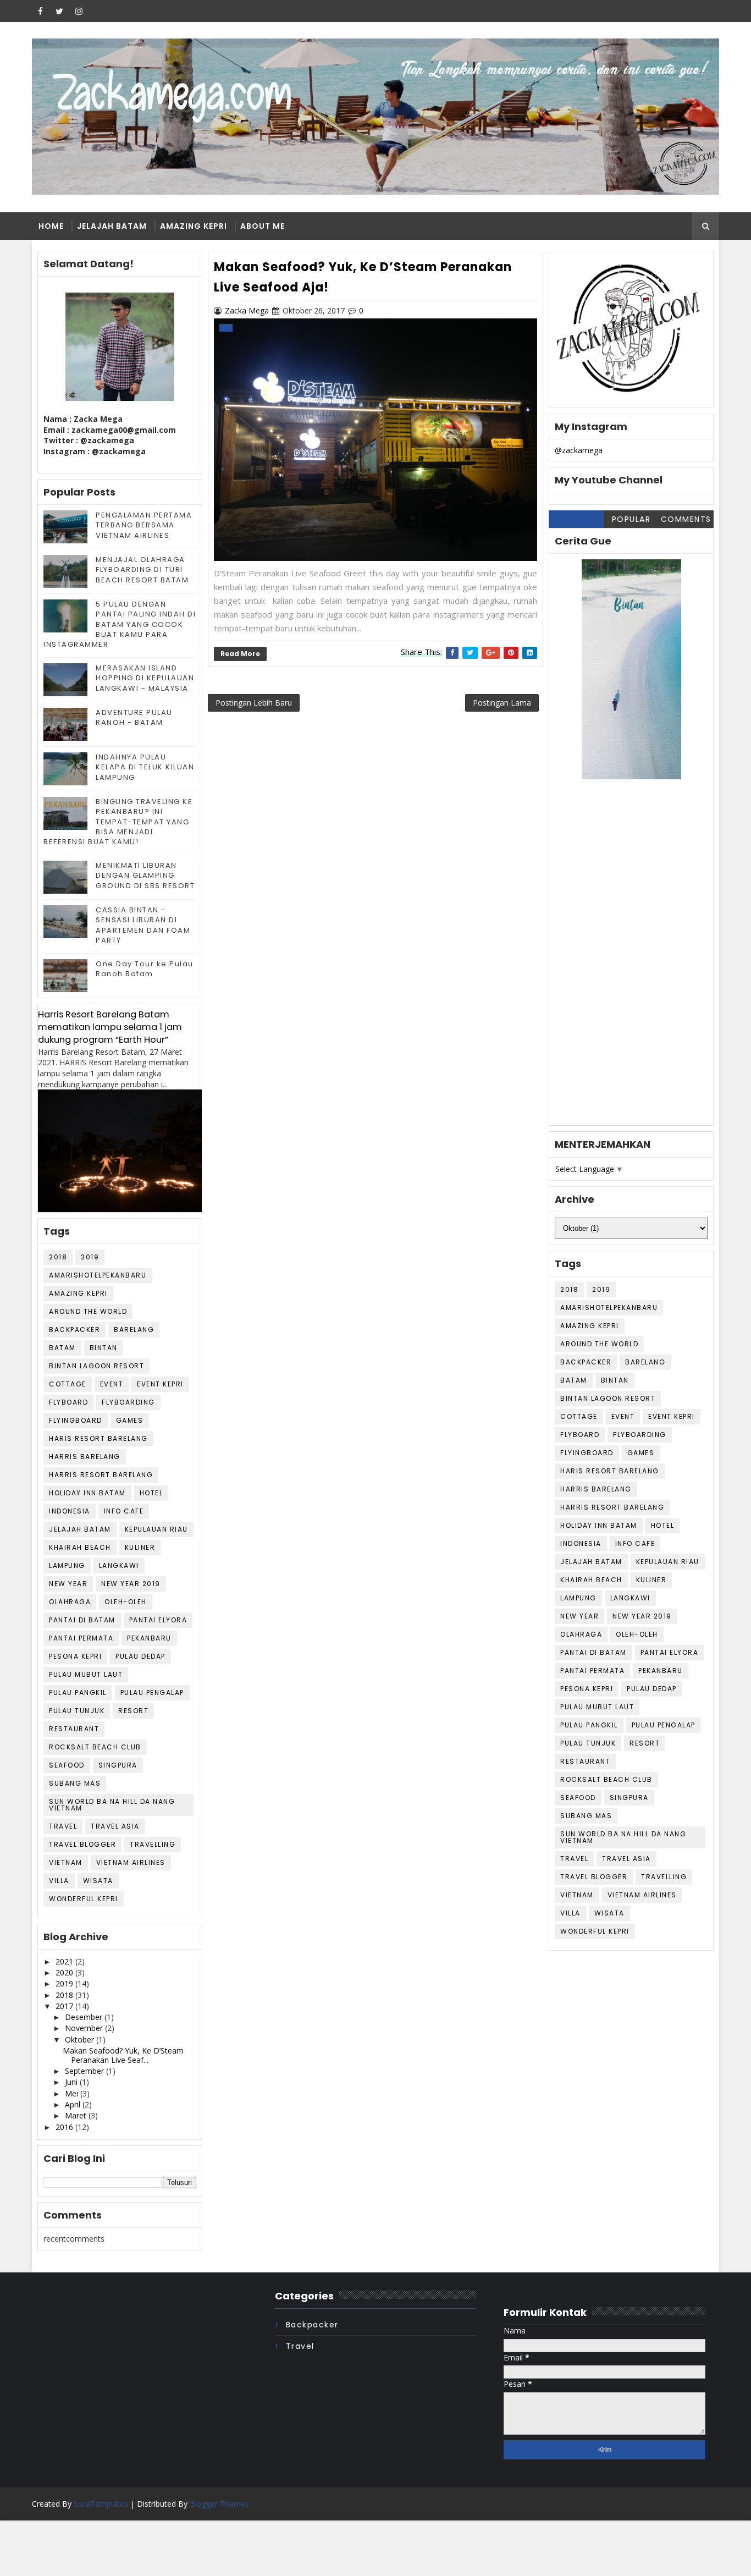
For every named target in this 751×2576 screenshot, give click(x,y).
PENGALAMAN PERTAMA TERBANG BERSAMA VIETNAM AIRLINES (144, 525)
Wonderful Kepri (84, 1899)
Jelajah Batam (112, 226)
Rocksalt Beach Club (95, 1747)
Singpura (118, 1765)
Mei (73, 2093)
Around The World (88, 1311)
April (74, 2104)
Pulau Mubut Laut (86, 1674)
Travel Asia (115, 1826)
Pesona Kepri (75, 1656)
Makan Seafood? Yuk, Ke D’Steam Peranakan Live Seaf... (123, 2055)
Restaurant (74, 1729)
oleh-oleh (126, 1602)
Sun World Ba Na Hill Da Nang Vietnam (112, 1805)
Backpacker (74, 1330)
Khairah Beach (80, 1547)
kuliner (140, 1547)
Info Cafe (124, 1511)
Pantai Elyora (158, 1620)
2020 (65, 1972)
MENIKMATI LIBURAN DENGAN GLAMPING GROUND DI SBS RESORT (145, 875)
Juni (72, 2082)
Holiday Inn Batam (87, 1493)
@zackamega (579, 450)
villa (59, 1881)
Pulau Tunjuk (77, 1711)
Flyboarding (128, 1402)
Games (130, 1420)
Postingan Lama (502, 703)
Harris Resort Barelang (101, 1475)
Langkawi (119, 1565)
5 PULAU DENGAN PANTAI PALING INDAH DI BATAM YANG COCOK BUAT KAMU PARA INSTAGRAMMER (120, 624)
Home (51, 226)
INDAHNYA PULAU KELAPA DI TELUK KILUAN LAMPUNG (145, 767)
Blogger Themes (219, 2504)
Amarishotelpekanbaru (98, 1275)
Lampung (67, 1565)
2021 (65, 1961)
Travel (63, 1826)
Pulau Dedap (140, 1656)
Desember (85, 2017)
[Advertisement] (631, 960)
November (85, 2028)
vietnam (66, 1862)
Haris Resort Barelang (98, 1438)
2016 (65, 2127)
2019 (90, 1257)
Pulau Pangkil (78, 1692)
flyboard (68, 1402)
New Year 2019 (131, 1584)
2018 (58, 1257)
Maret (77, 2115)
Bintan (104, 1348)
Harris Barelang (85, 1457)
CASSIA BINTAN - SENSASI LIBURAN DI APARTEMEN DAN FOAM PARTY (143, 925)
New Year (68, 1584)
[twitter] (59, 11)
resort (133, 1711)
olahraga (70, 1602)
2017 (65, 2006)
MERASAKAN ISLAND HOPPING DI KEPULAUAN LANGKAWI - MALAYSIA (145, 678)
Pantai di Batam (82, 1620)
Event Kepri (160, 1384)
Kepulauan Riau (156, 1529)
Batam (62, 1348)
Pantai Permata (81, 1638)
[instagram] (79, 11)
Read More (240, 654)
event (112, 1384)
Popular (631, 519)
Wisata (98, 1881)
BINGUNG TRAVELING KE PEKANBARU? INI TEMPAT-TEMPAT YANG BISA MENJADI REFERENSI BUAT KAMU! (118, 822)
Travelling (153, 1844)
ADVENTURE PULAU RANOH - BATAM (134, 717)
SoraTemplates (101, 2504)
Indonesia (70, 1511)
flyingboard (76, 1420)
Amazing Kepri (194, 226)
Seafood (67, 1765)
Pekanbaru (149, 1638)
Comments (686, 519)
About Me (263, 226)
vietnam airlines (131, 1862)
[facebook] (40, 11)
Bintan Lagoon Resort (96, 1366)
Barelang (134, 1330)
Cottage (68, 1384)
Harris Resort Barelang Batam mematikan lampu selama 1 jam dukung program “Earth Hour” (110, 1027)
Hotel (151, 1493)
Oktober (81, 2040)
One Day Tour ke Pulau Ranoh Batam (145, 969)
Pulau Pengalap (152, 1692)
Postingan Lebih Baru (254, 703)
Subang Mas (75, 1783)
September (85, 2071)
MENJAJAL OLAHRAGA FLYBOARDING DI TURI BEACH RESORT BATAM (142, 569)
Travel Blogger (82, 1844)
